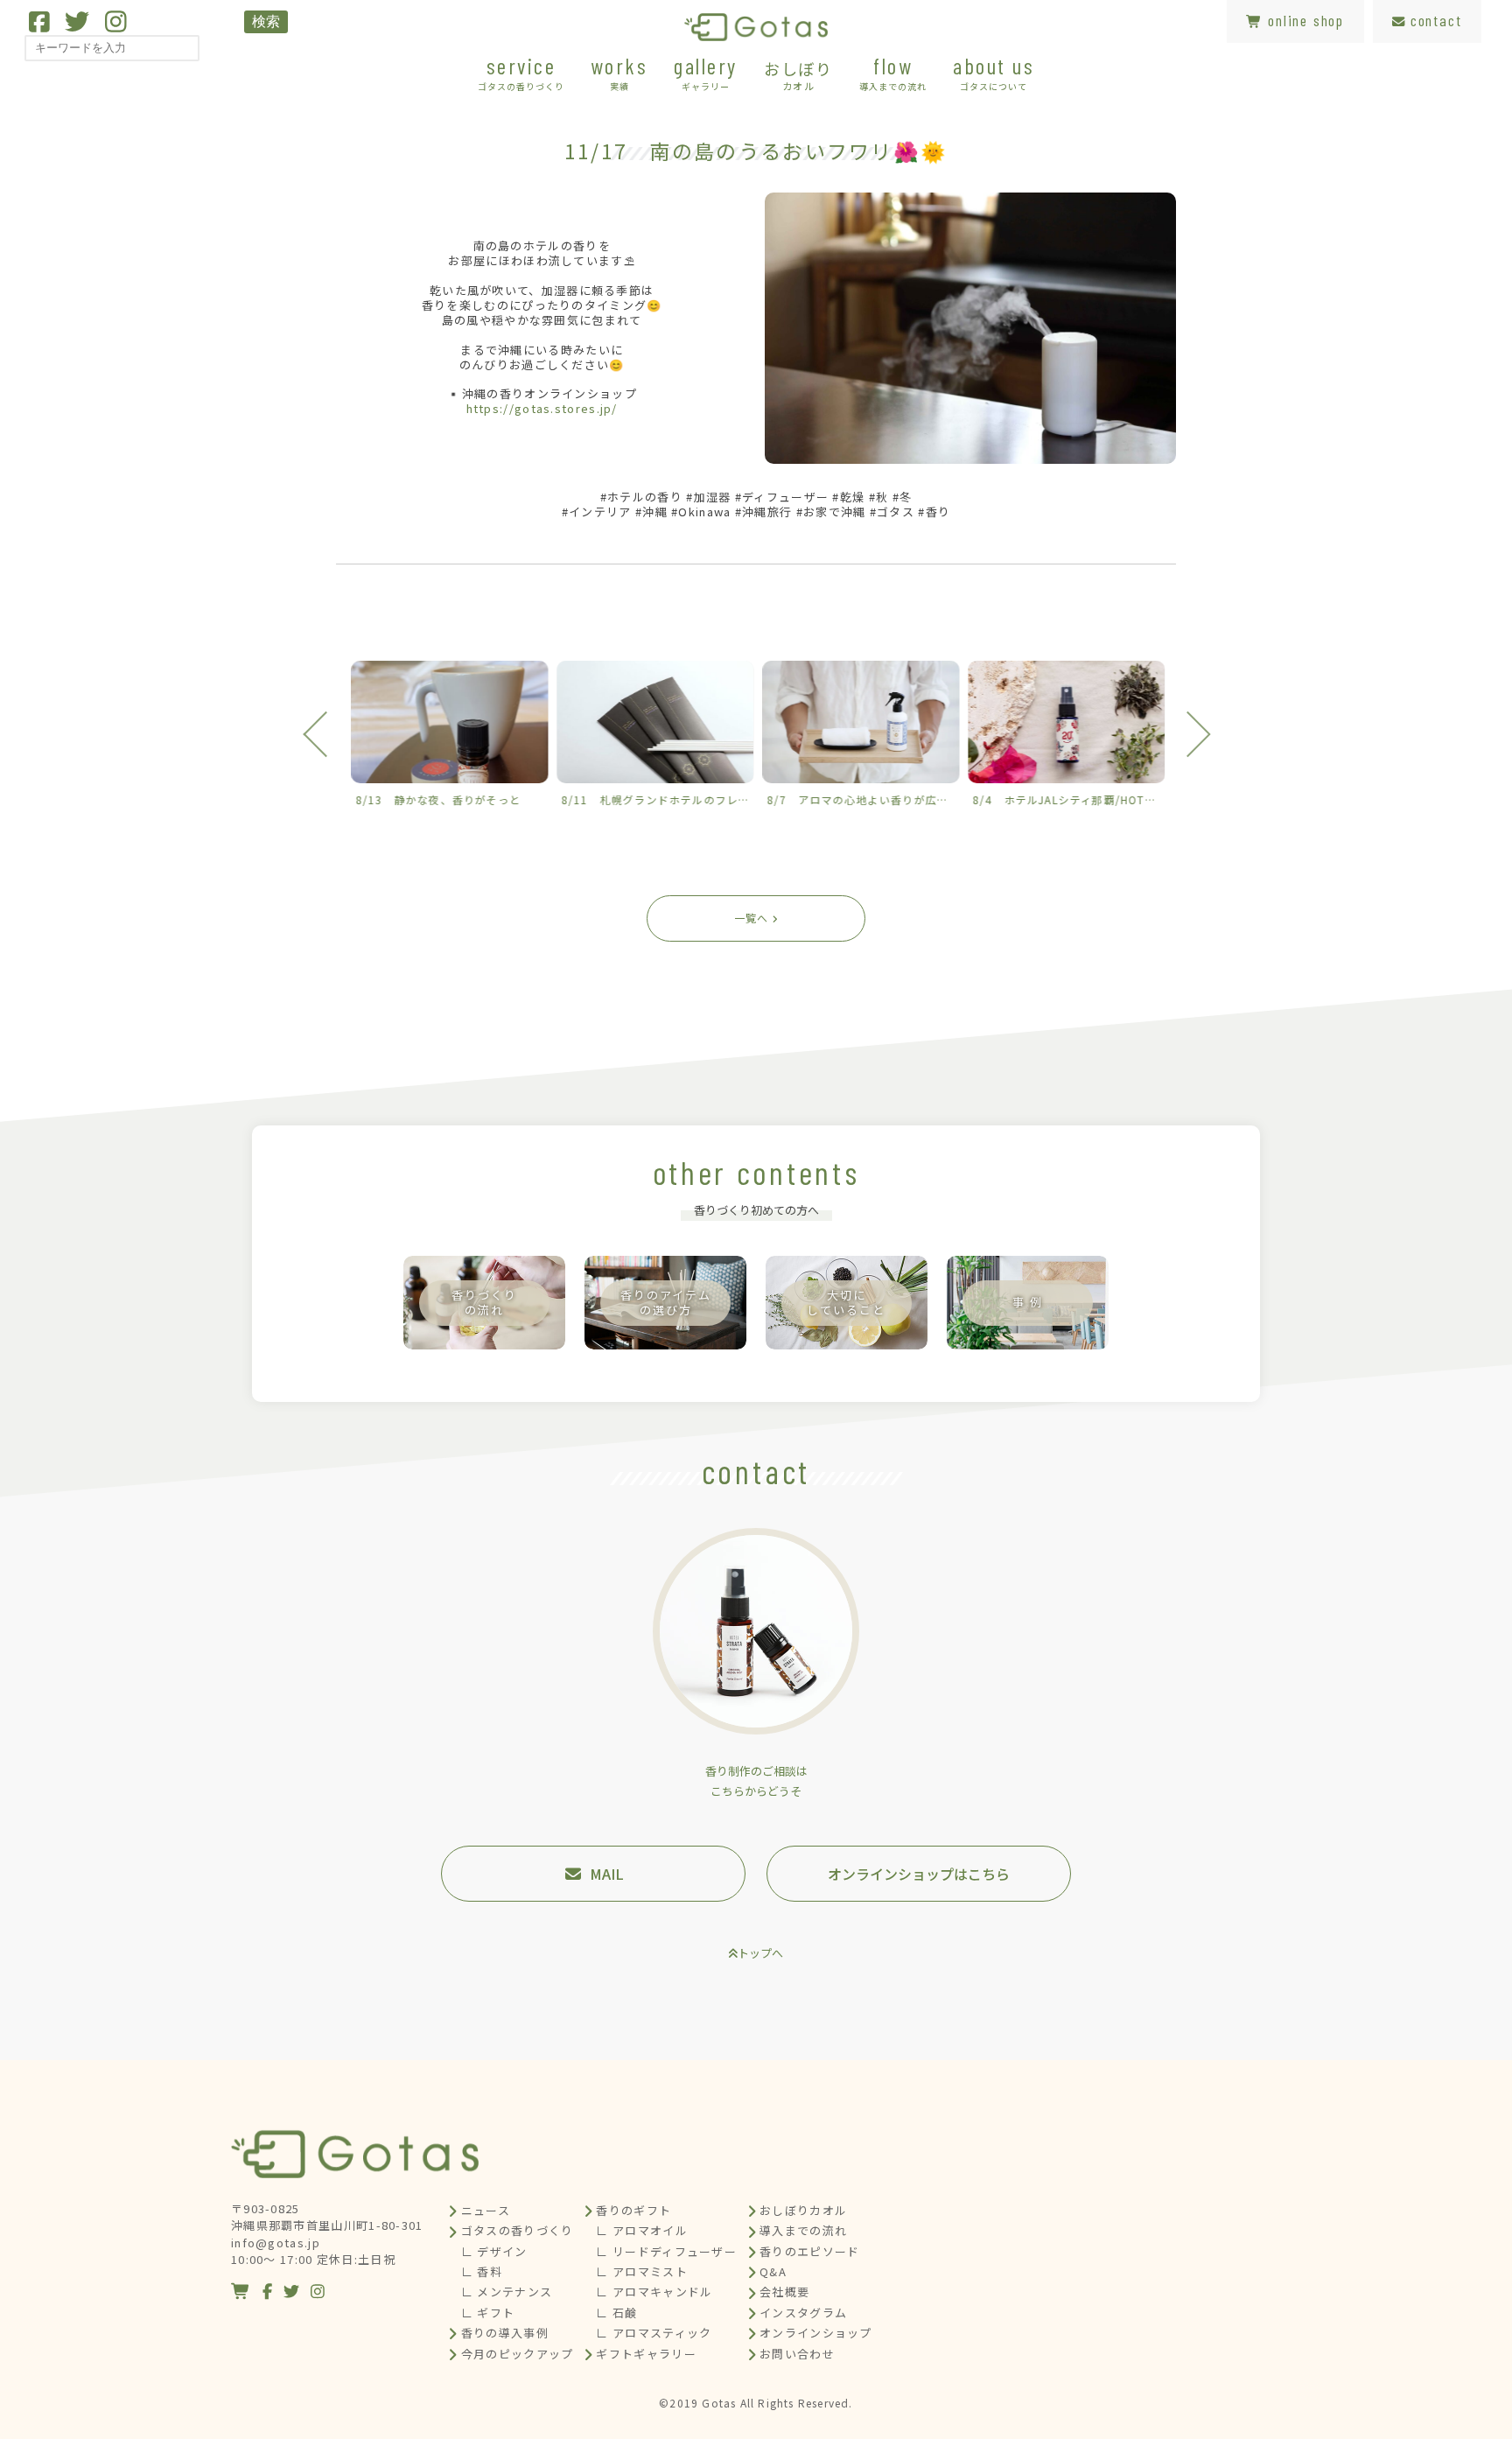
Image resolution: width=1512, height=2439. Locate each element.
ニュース (486, 2210)
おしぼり (798, 74)
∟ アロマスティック (654, 2333)
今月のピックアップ (518, 2354)
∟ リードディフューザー (666, 2251)
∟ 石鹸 (616, 2313)
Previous (325, 734)
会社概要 (784, 2292)
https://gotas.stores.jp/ (542, 408)
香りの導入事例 (505, 2333)
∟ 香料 (482, 2271)
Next (1187, 734)
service (521, 72)
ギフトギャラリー (646, 2354)
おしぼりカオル (803, 2210)
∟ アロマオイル (641, 2230)
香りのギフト (633, 2210)
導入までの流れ (803, 2230)
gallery (706, 72)
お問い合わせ (797, 2354)
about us (994, 72)
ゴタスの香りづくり (518, 2230)
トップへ (760, 1953)
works (619, 72)
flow (893, 72)
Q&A (773, 2271)
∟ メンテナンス (507, 2292)
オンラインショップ (816, 2333)
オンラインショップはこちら (919, 1874)
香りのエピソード (809, 2251)
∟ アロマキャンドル (654, 2292)
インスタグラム (803, 2313)
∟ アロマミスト (641, 2271)
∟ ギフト (488, 2313)
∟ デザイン (494, 2251)
